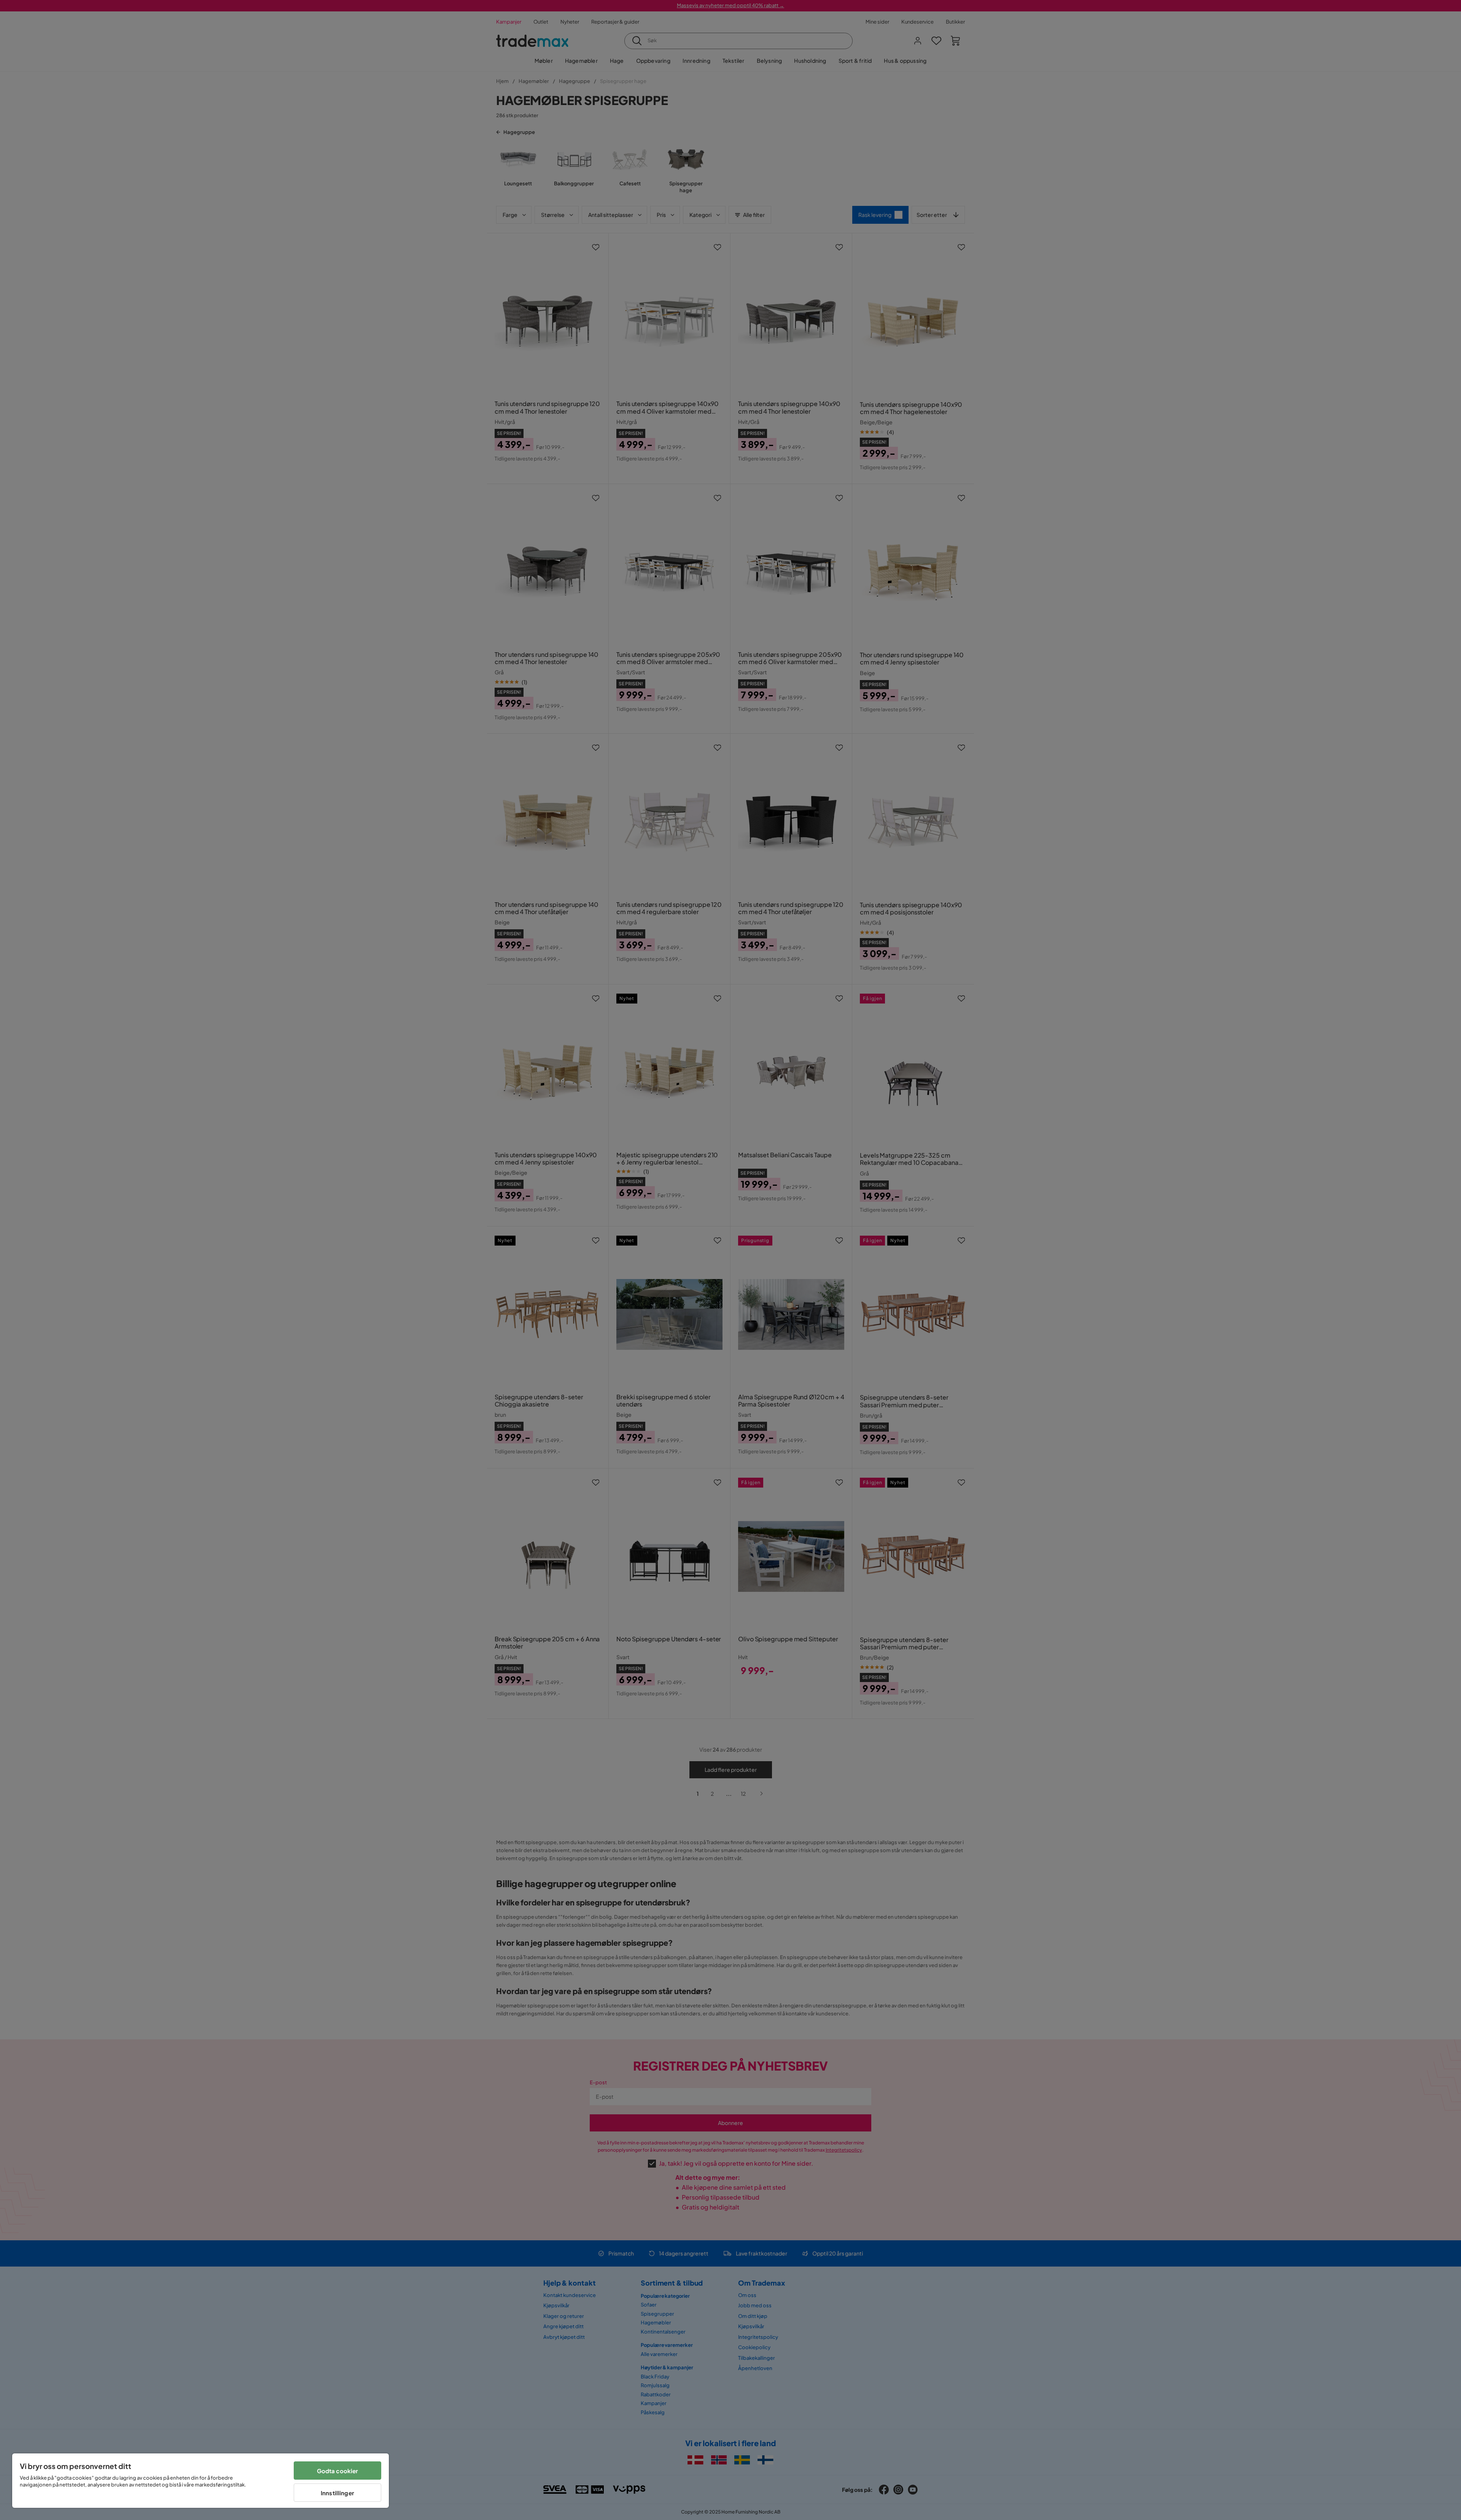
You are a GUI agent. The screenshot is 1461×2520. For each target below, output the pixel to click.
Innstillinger (337, 2493)
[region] (201, 2481)
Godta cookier (338, 2471)
